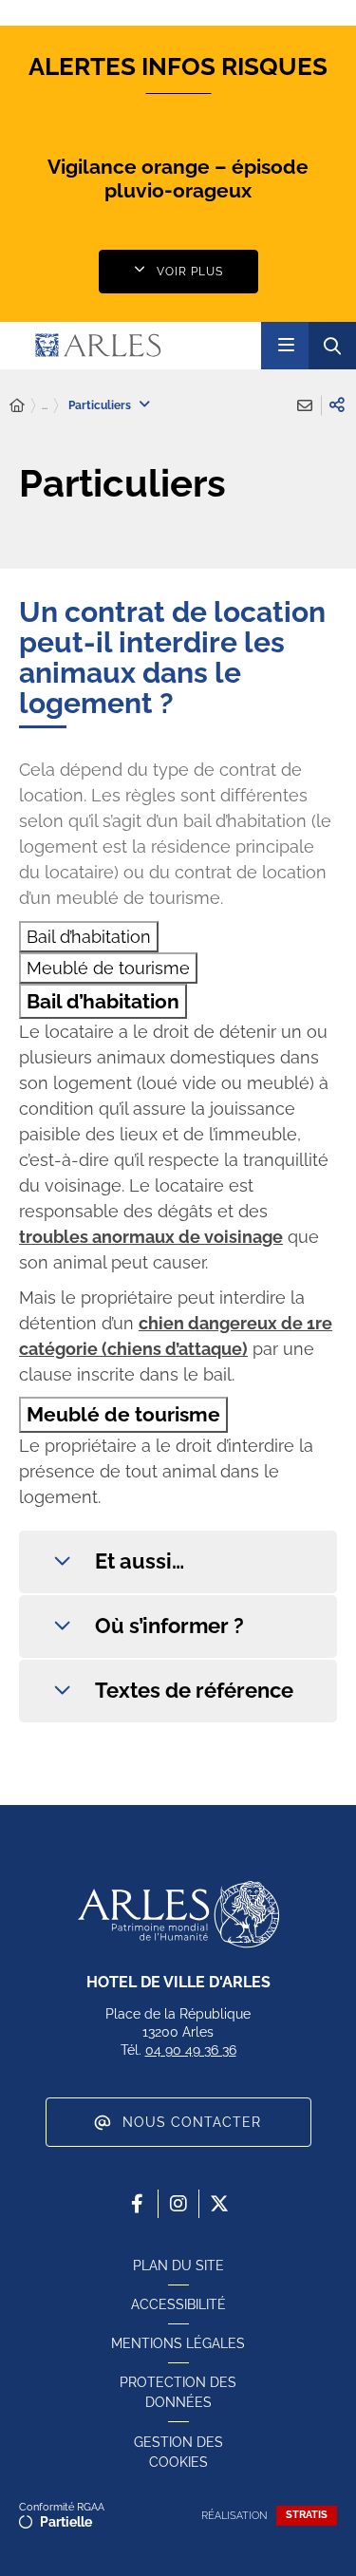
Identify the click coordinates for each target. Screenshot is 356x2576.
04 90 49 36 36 (191, 2050)
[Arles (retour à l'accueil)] (137, 346)
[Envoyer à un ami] (305, 405)
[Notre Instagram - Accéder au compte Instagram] (178, 2204)
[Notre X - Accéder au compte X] (219, 2204)
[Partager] (337, 405)
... (45, 405)
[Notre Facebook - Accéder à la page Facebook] (138, 2204)
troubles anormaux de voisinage (151, 1237)
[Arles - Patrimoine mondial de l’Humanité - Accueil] (178, 1914)
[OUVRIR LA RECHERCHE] (332, 346)
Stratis (307, 2515)
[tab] (89, 937)
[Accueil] (17, 406)
